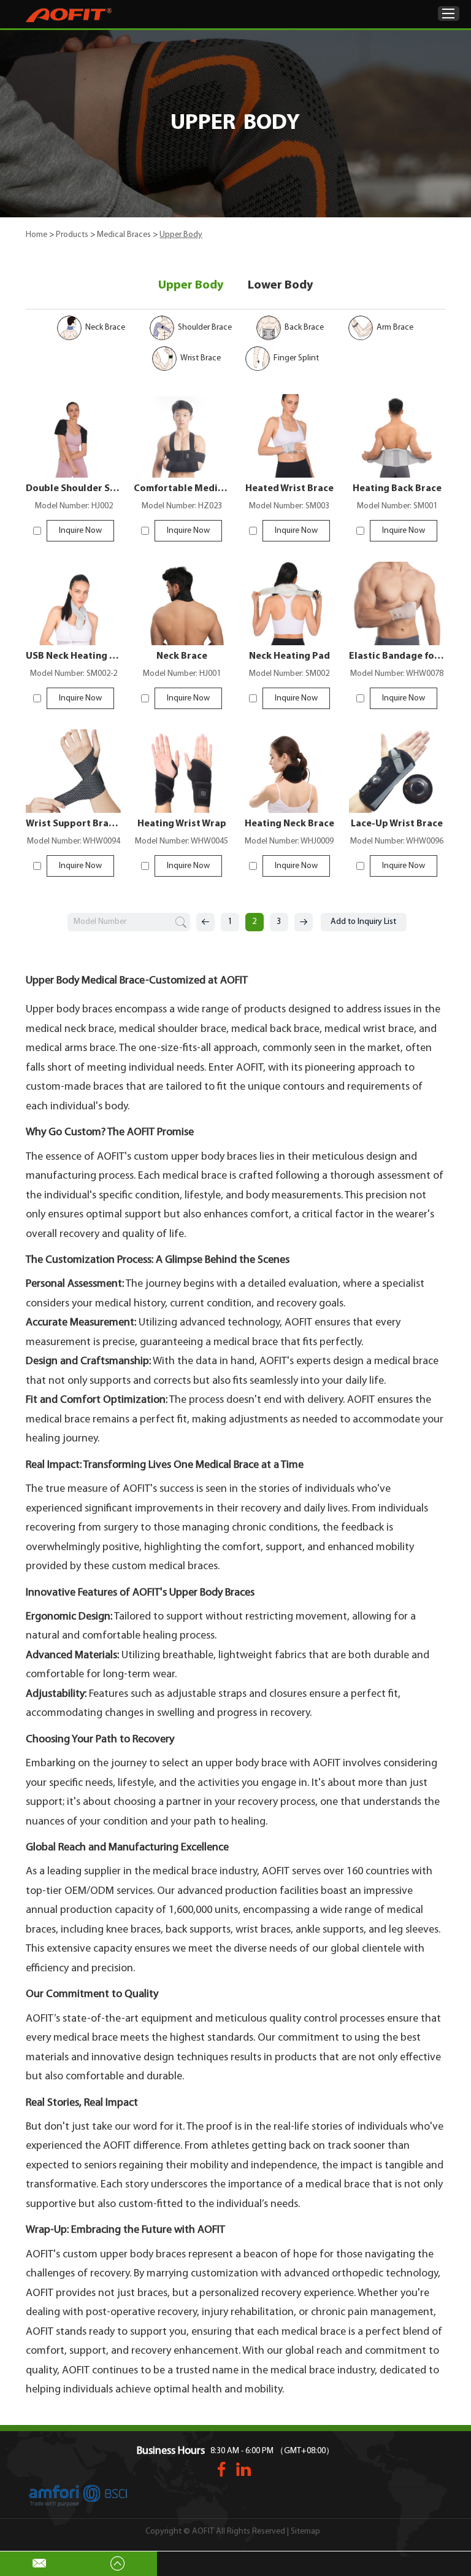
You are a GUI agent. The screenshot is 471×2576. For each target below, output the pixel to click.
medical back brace (275, 1030)
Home (36, 235)
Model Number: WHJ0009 (289, 841)
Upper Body (191, 285)
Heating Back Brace (397, 489)
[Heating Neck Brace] (290, 771)
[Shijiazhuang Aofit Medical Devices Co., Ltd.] (69, 15)
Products (72, 235)
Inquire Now (80, 531)
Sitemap (305, 2531)
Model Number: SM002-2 (74, 674)
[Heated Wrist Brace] (290, 436)
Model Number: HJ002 (74, 506)
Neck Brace (182, 656)
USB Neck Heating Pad (74, 656)
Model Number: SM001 (397, 506)
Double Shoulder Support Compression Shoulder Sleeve (74, 489)
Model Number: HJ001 (182, 674)
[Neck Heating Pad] (290, 603)
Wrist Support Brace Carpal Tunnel (74, 824)
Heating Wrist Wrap (182, 824)
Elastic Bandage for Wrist (397, 656)
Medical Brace (228, 1465)
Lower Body (280, 285)
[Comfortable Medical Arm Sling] (182, 436)
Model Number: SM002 (289, 674)
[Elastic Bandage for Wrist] (397, 603)
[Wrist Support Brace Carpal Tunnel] (74, 771)
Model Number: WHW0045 (182, 841)
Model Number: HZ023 (182, 506)
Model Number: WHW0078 (397, 674)
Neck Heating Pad (289, 656)
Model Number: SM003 (289, 506)
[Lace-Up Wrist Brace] (397, 771)
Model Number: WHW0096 (397, 841)
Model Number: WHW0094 (74, 841)
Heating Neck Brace (289, 824)
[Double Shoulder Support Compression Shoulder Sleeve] (74, 436)
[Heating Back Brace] (397, 436)
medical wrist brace (369, 1030)
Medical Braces (124, 235)
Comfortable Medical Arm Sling (182, 489)
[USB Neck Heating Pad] (74, 603)
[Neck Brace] (182, 603)
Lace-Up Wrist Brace (397, 824)
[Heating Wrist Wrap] (182, 771)
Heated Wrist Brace (289, 489)
